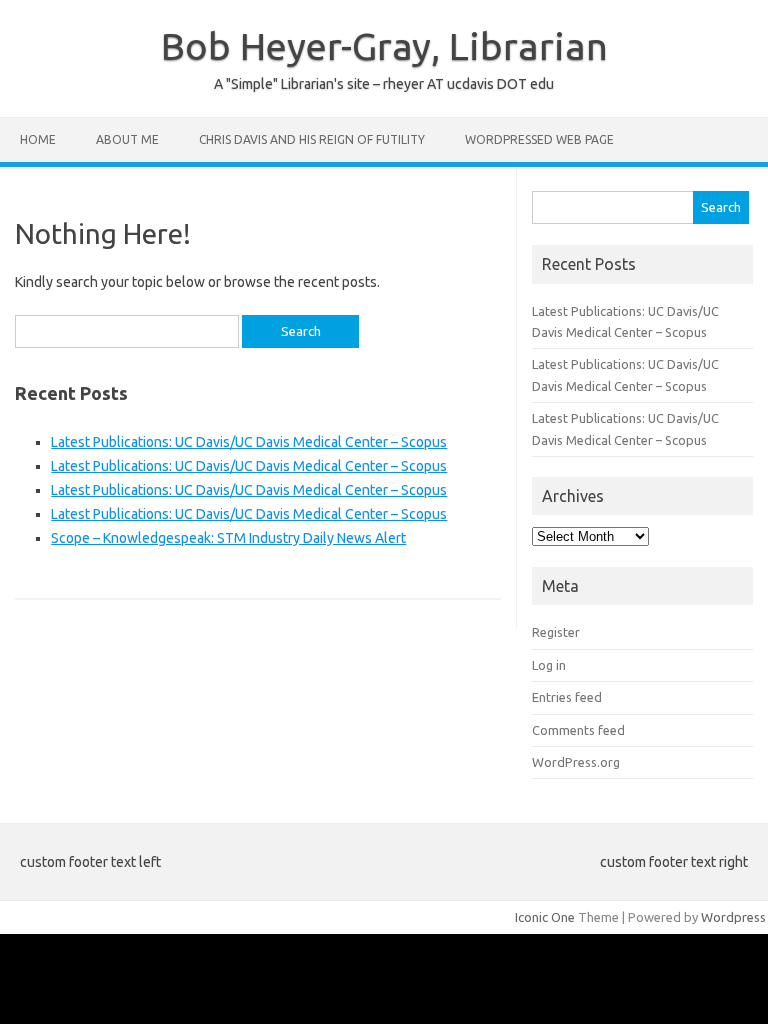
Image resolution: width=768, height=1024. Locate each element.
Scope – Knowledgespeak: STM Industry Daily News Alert (228, 538)
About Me (127, 139)
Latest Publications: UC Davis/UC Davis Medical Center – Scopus (249, 442)
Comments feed (578, 730)
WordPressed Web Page (539, 139)
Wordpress (733, 917)
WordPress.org (576, 762)
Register (556, 632)
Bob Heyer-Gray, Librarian (384, 46)
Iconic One (545, 917)
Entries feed (567, 697)
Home (38, 139)
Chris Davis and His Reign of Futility (312, 139)
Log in (549, 665)
